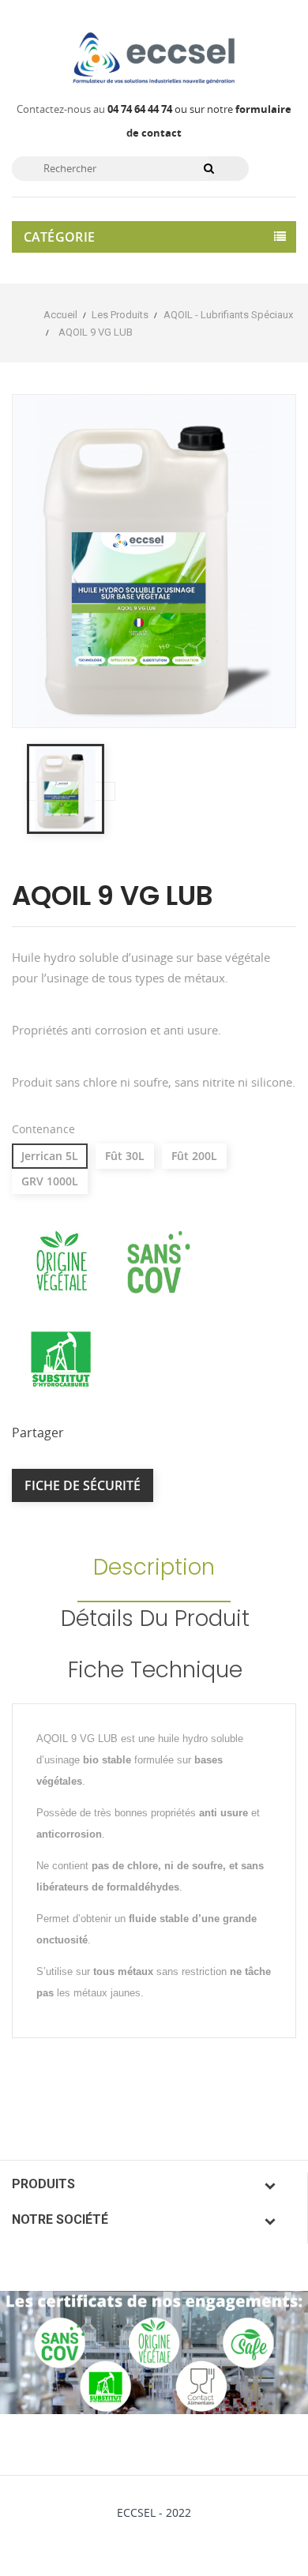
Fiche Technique (155, 1670)
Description (154, 1567)
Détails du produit (155, 1618)
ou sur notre (171, 109)
